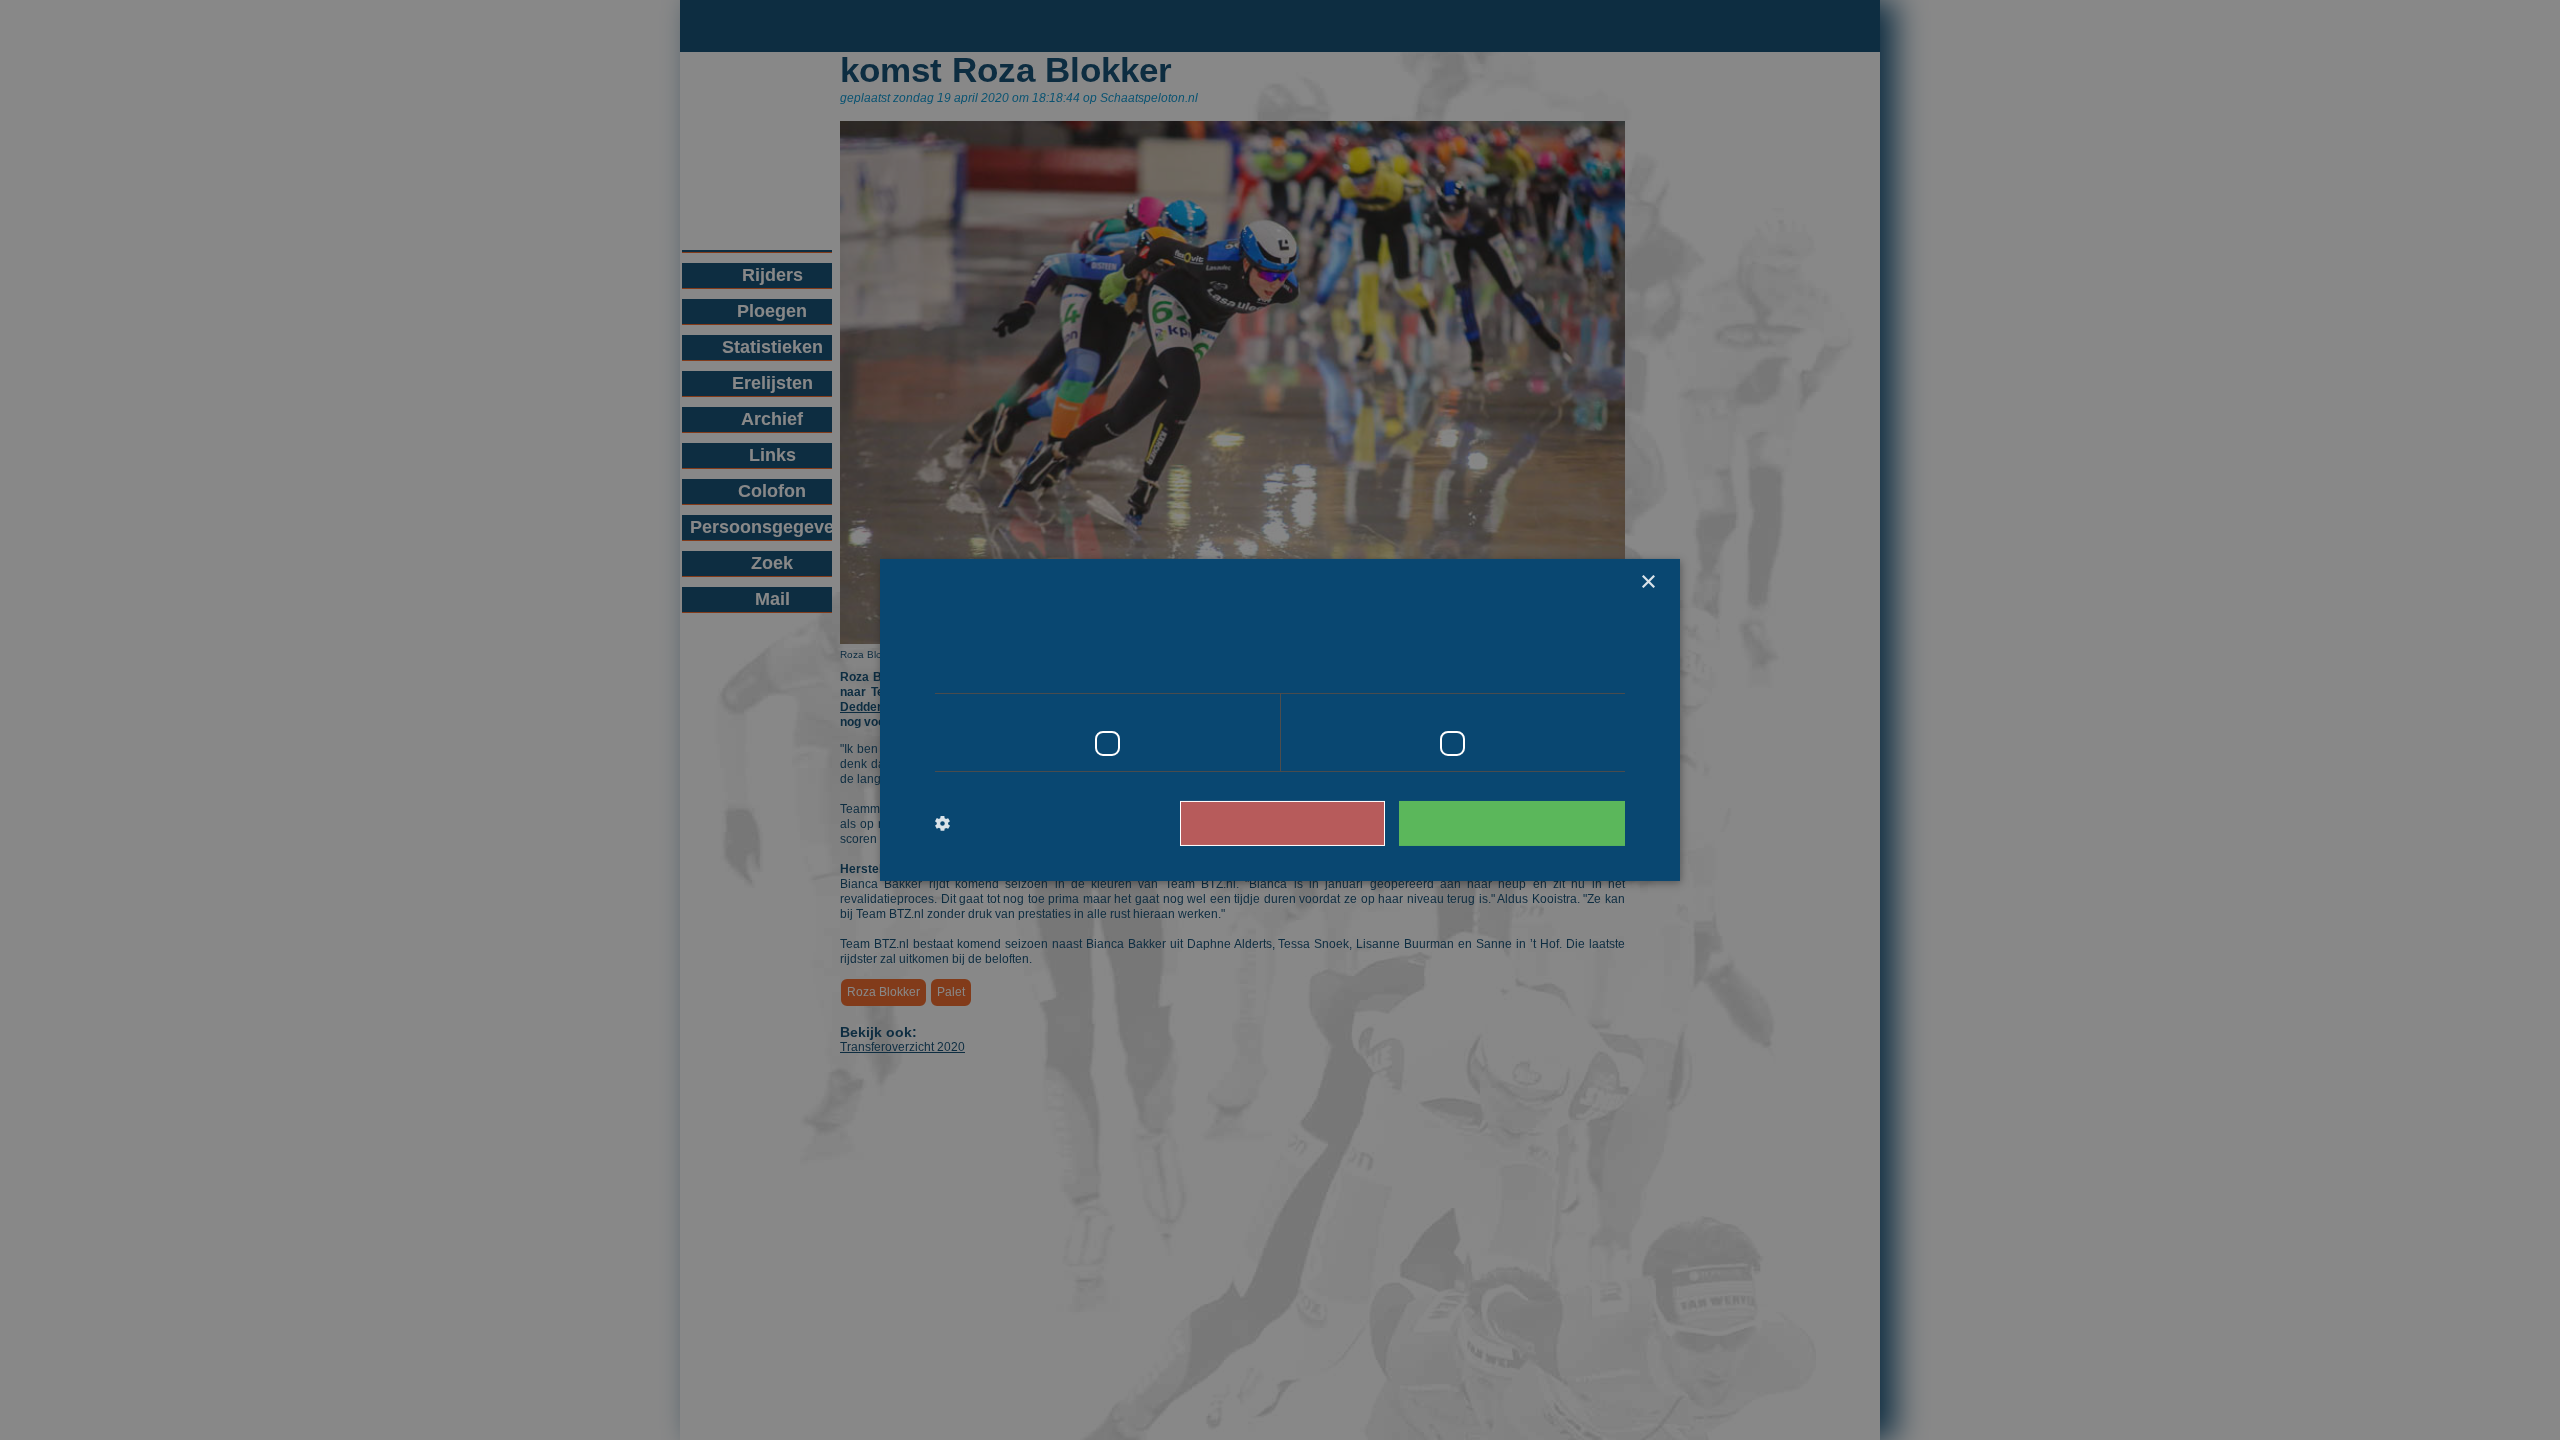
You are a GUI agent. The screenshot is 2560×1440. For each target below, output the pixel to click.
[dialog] (1280, 720)
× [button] (1647, 582)
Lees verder (1540, 665)
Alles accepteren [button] (1521, 822)
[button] (1017, 824)
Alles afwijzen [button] (1311, 822)
